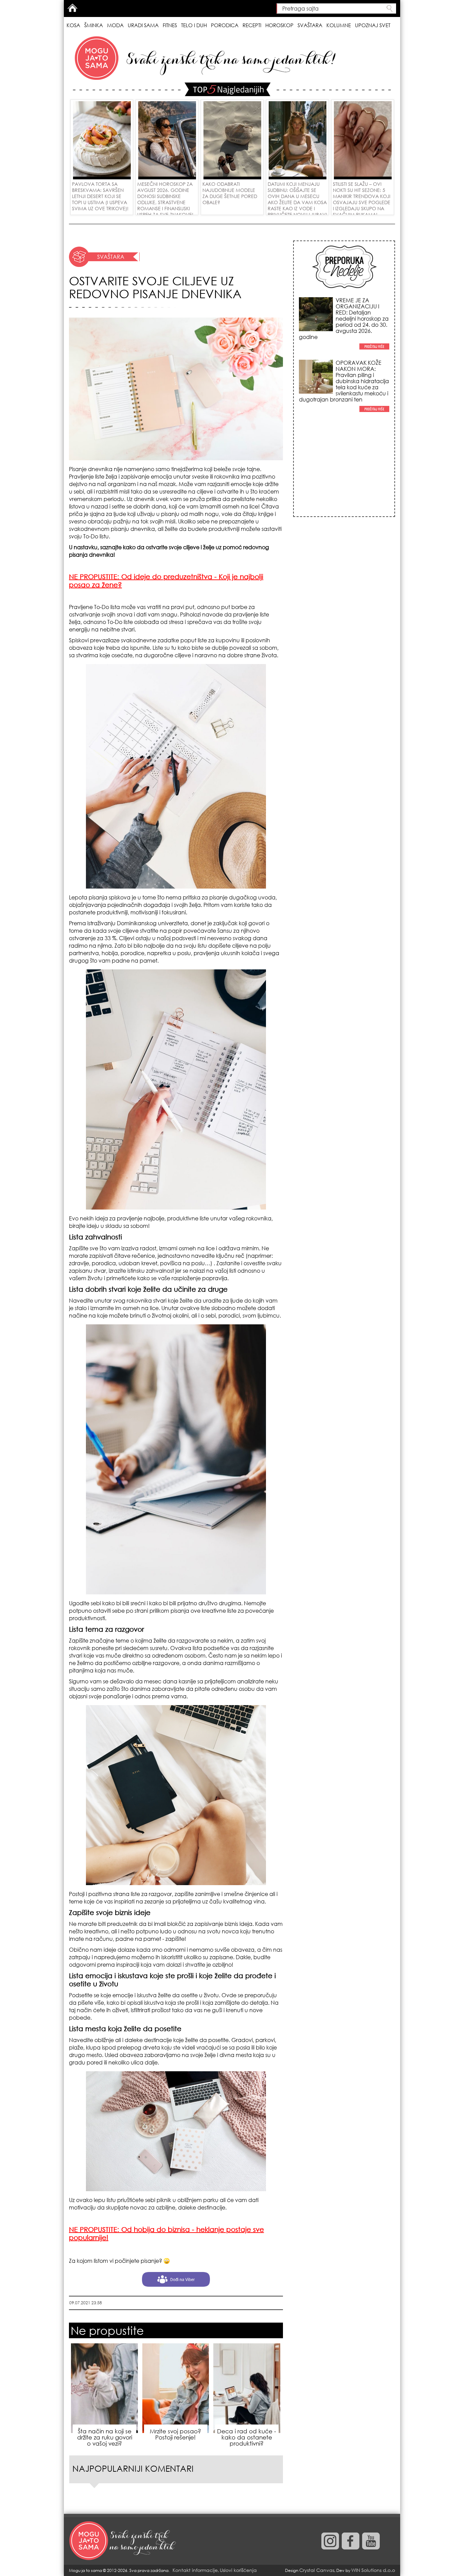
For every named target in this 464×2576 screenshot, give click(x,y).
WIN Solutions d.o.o (373, 2570)
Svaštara (310, 25)
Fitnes (170, 25)
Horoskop (279, 25)
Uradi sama (143, 25)
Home (72, 8)
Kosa (73, 25)
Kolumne (339, 25)
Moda (115, 25)
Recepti (252, 25)
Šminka (94, 25)
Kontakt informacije (195, 2570)
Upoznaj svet (373, 25)
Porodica (225, 25)
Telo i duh (194, 25)
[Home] (123, 2541)
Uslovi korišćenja (238, 2570)
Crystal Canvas (317, 2570)
